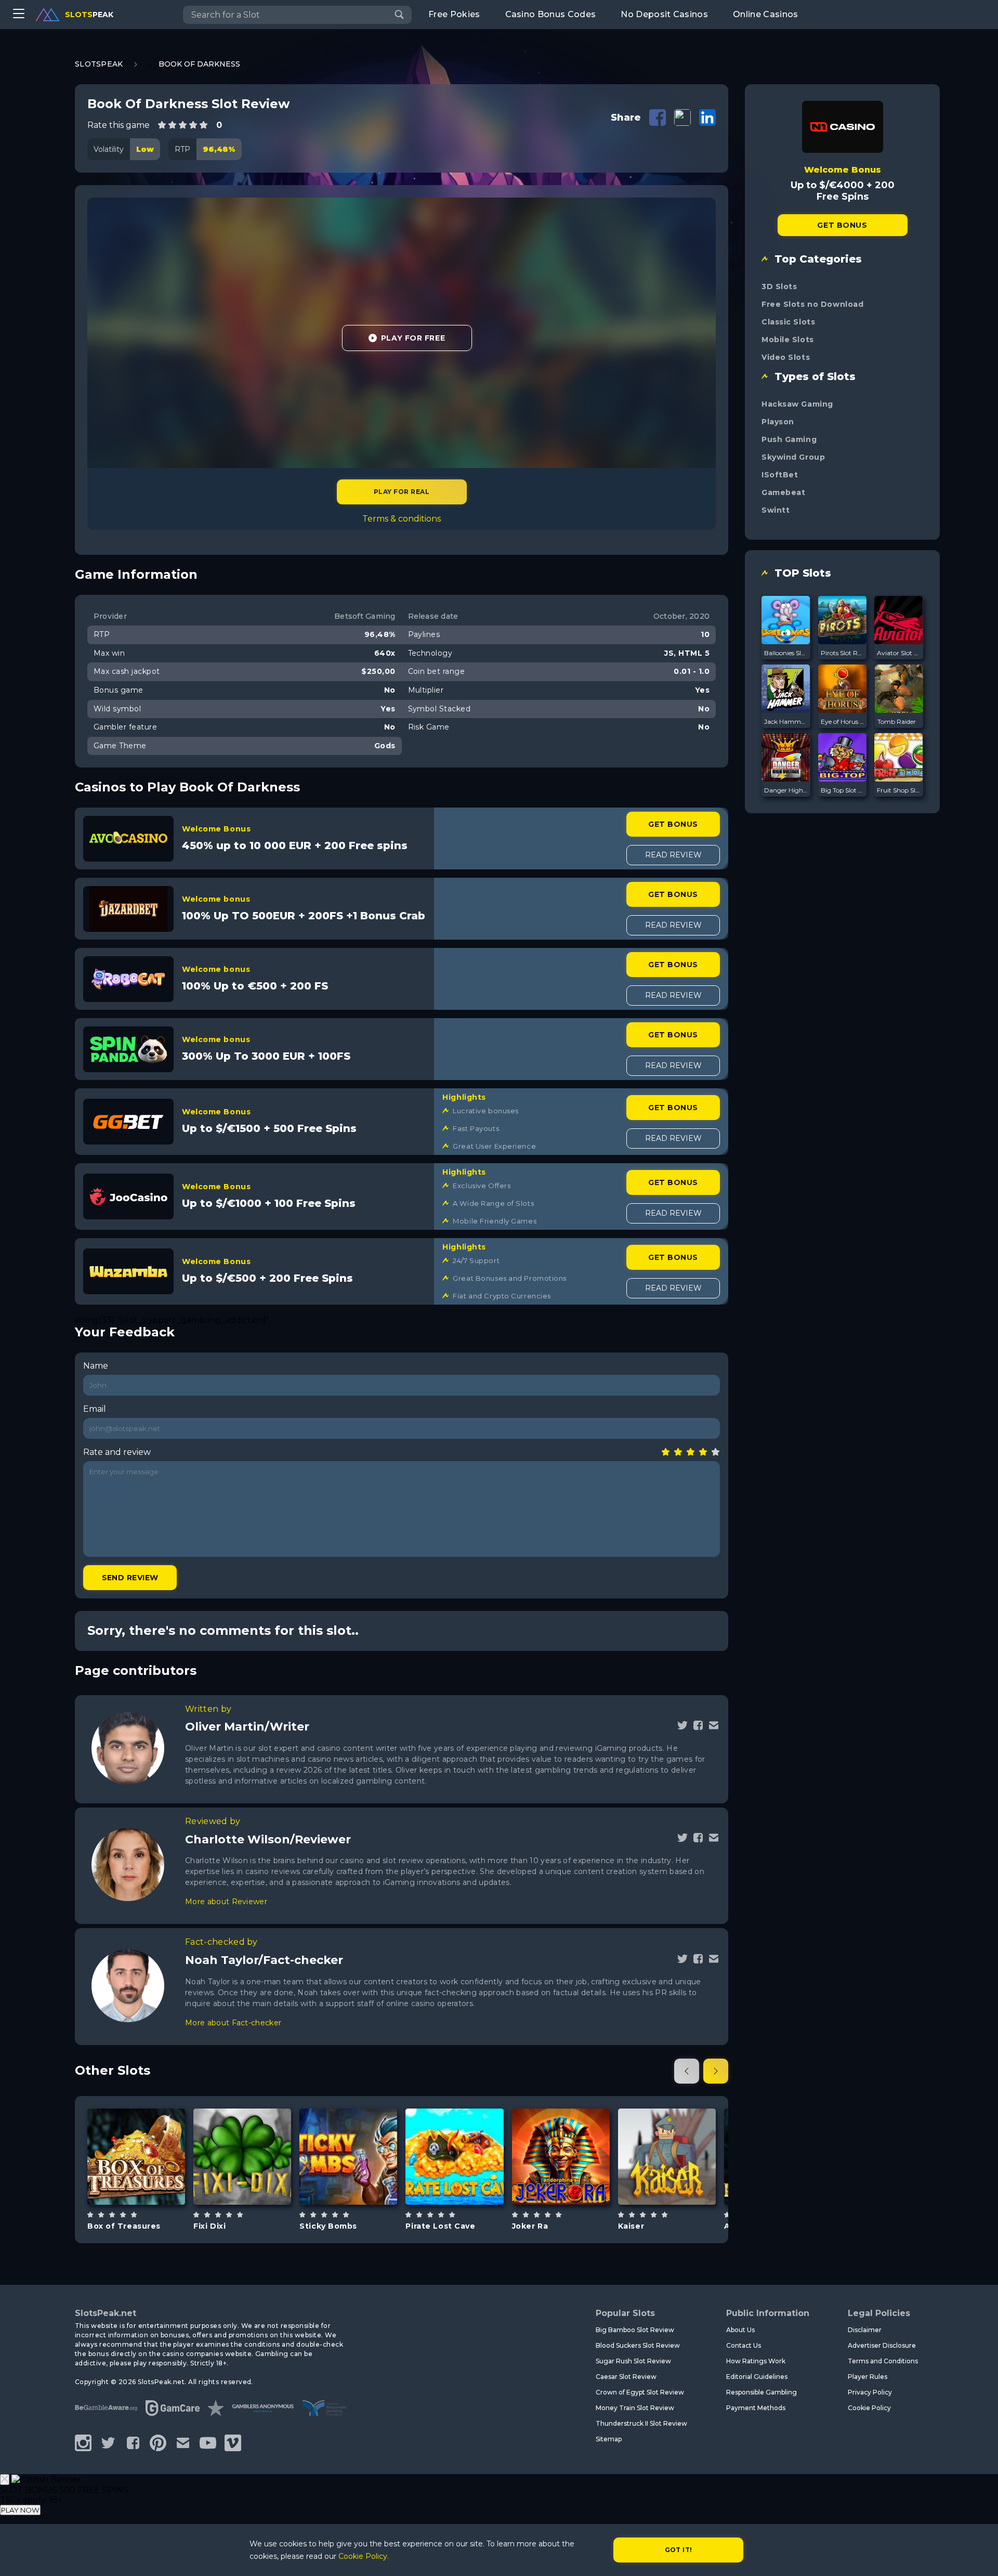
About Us (740, 2330)
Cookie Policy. (364, 2556)
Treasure (148, 2183)
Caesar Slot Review (626, 2377)
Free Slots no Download (812, 304)
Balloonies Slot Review (786, 653)
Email (95, 1409)
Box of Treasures (124, 2226)
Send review (130, 1578)
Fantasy (254, 2183)
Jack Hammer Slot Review (786, 721)
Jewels (360, 2183)
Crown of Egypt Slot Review (640, 2392)
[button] (687, 2071)
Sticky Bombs (328, 2226)
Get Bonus (673, 824)
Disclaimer (865, 2330)
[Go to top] (978, 2555)
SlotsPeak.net (106, 2313)
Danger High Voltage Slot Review (786, 790)
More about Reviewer (226, 1902)
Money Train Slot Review (635, 2408)
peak (89, 15)
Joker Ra (530, 2226)
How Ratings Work (756, 2361)
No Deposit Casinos (664, 14)
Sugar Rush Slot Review (633, 2361)
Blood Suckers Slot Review (638, 2345)
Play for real (402, 492)
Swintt (776, 510)
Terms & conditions (402, 519)
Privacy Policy (870, 2392)
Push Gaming (789, 439)
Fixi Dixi (209, 2226)
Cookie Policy (869, 2408)
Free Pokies (454, 14)
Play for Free (413, 338)
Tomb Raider (897, 721)
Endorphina (561, 2130)
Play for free (136, 2156)
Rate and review (117, 1452)
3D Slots (779, 287)
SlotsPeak (99, 64)
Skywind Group (793, 457)
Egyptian (573, 2183)
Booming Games (349, 2130)
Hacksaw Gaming (797, 404)
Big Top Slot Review (843, 790)
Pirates (467, 2183)
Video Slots (786, 357)
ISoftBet (780, 475)
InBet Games (454, 2130)
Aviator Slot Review (899, 653)
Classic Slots (788, 322)
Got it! (679, 2550)
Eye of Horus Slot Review (843, 721)
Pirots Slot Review (843, 653)
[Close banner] (5, 2480)
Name (96, 1366)
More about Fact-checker (233, 2023)
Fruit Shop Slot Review (899, 790)
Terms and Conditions (883, 2361)
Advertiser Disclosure (882, 2345)
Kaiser (631, 2226)
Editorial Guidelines (757, 2377)
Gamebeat (783, 492)
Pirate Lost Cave (440, 2226)
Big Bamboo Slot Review (635, 2330)
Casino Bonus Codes (551, 14)
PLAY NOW (20, 2510)
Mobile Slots (788, 340)
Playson (778, 422)
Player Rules (868, 2377)
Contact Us (744, 2345)
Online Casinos (765, 14)
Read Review (673, 855)
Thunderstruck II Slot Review (641, 2423)
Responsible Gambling (761, 2392)
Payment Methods (756, 2408)
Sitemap (609, 2439)
